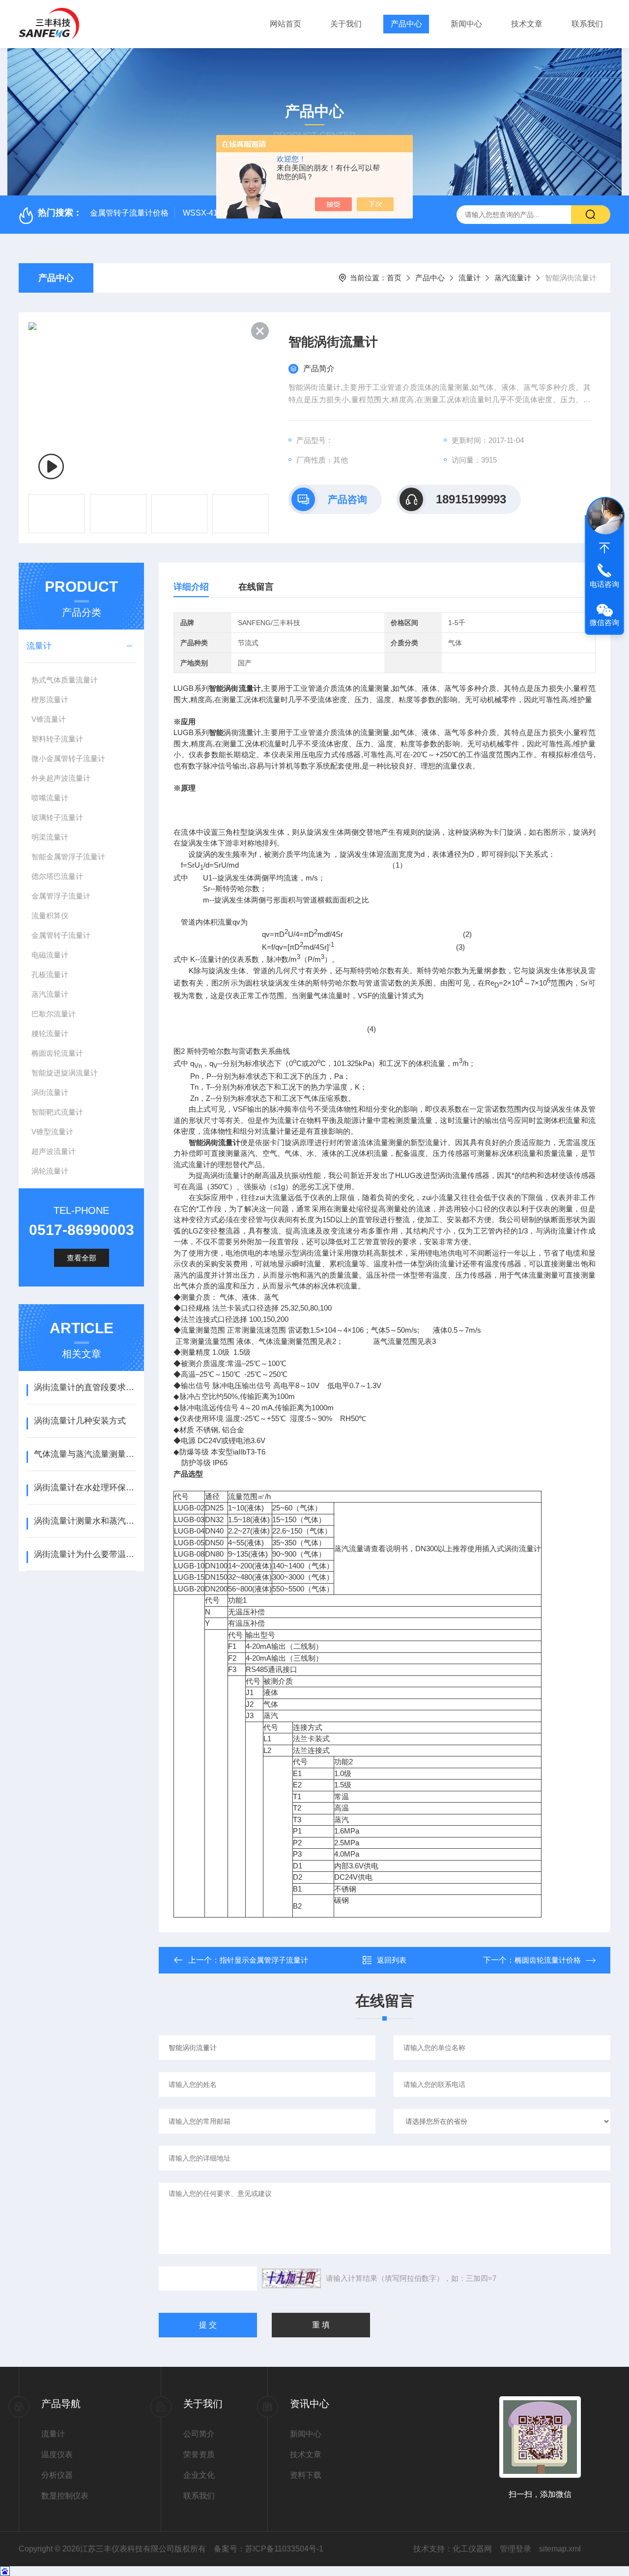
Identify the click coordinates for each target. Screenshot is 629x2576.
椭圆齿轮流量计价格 (548, 1960)
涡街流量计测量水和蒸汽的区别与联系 (85, 1521)
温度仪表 (57, 2454)
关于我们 (346, 24)
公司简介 (199, 2434)
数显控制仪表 (65, 2496)
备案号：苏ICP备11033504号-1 (269, 2549)
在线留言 (256, 587)
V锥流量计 (49, 719)
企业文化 (199, 2475)
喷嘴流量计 (50, 798)
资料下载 (306, 2475)
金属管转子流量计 (61, 935)
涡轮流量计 (50, 1171)
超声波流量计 (54, 1151)
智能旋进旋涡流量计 (65, 1073)
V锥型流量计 (52, 1132)
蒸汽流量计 (513, 278)
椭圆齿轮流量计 (57, 1053)
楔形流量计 (50, 699)
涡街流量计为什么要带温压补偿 (85, 1554)
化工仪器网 (472, 2549)
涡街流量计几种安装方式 (80, 1421)
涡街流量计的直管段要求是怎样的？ (85, 1387)
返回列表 (392, 1960)
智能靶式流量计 (57, 1112)
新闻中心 (466, 24)
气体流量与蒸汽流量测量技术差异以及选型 (85, 1454)
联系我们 (587, 24)
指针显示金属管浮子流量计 (264, 1960)
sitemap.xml (560, 2549)
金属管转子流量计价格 (129, 213)
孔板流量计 (50, 974)
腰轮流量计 (50, 1033)
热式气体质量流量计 (65, 680)
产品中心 (406, 24)
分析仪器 (57, 2475)
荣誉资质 (199, 2454)
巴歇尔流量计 (54, 1014)
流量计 (470, 278)
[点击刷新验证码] (291, 2278)
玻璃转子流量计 (57, 817)
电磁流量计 (50, 955)
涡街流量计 (50, 1092)
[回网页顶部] (604, 548)
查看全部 (82, 1258)
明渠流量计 (50, 837)
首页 (394, 278)
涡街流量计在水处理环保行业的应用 (85, 1488)
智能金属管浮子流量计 (68, 857)
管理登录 (515, 2549)
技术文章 (527, 24)
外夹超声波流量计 (61, 778)
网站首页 (286, 24)
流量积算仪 (50, 916)
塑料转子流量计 (57, 739)
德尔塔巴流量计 (57, 876)
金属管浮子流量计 (61, 896)
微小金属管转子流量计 (68, 758)
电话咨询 (604, 584)
